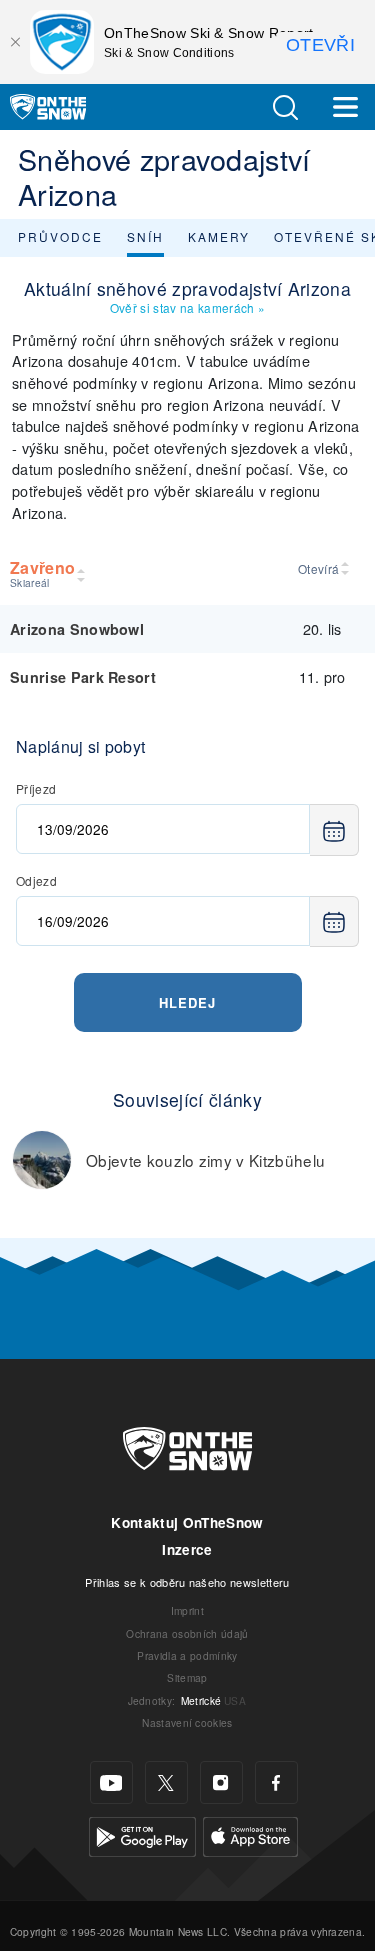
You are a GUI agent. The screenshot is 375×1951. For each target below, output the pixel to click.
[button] (285, 107)
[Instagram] (221, 1782)
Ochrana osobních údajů (187, 1633)
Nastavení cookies (187, 1722)
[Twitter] (166, 1782)
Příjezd (36, 788)
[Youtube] (111, 1782)
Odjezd (36, 880)
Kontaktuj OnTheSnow (187, 1522)
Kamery (219, 236)
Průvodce (60, 236)
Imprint (187, 1610)
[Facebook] (276, 1782)
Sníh (145, 236)
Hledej (187, 1002)
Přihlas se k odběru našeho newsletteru (187, 1582)
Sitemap (187, 1677)
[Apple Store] (250, 1834)
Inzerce (187, 1549)
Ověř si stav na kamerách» (187, 307)
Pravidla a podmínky (187, 1655)
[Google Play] (142, 1834)
